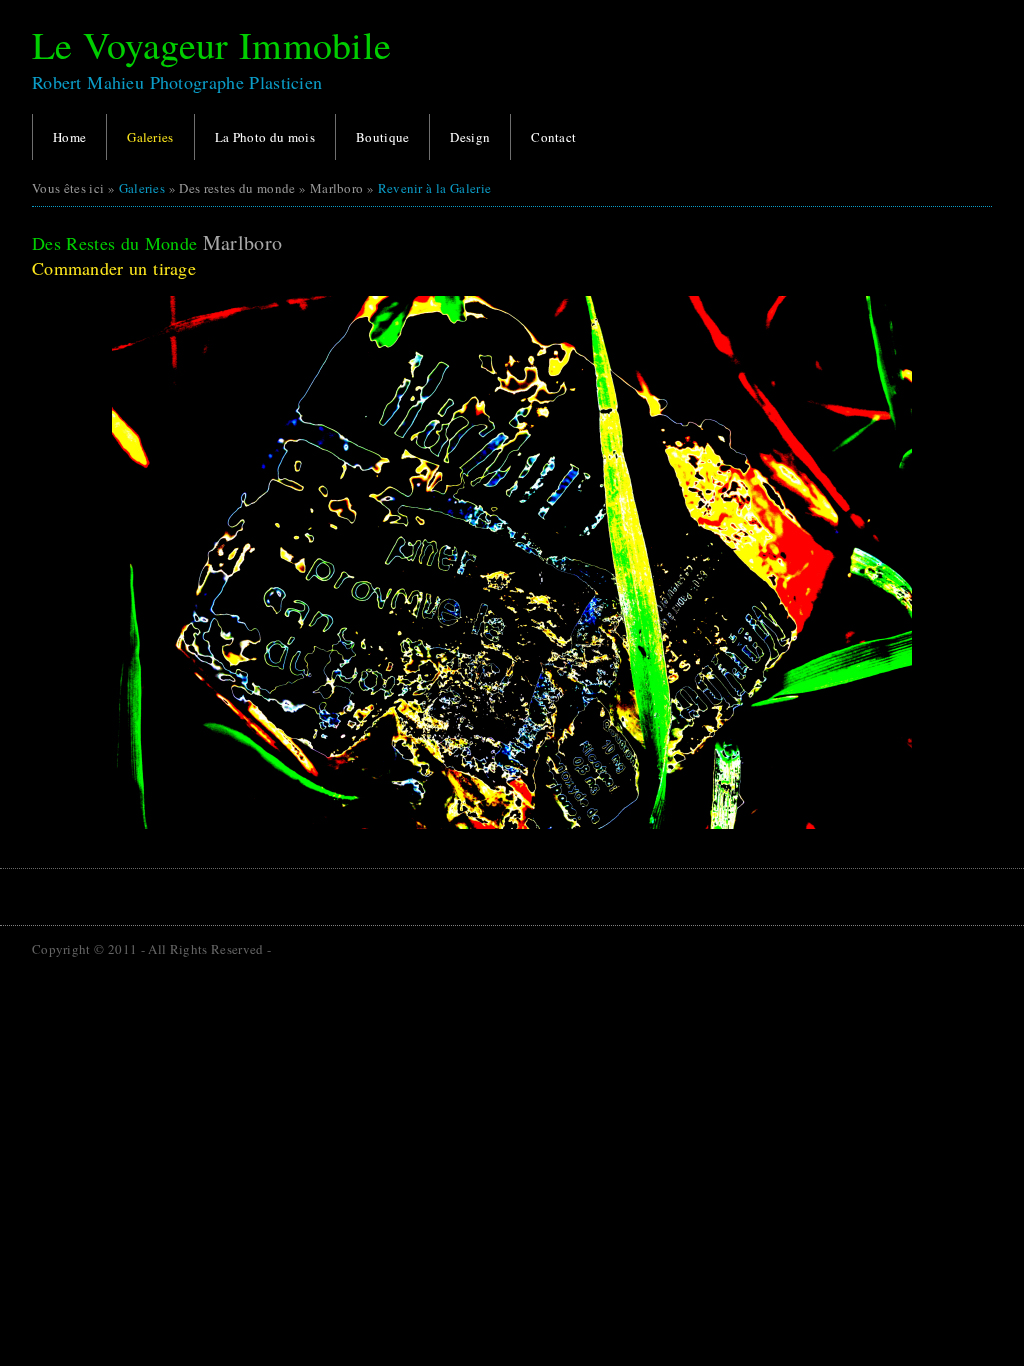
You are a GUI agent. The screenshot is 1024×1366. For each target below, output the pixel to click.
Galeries (150, 137)
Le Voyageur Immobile (211, 44)
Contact (553, 137)
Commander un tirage (114, 268)
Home (69, 137)
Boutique (382, 137)
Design (470, 137)
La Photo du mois (265, 137)
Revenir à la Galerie (435, 188)
